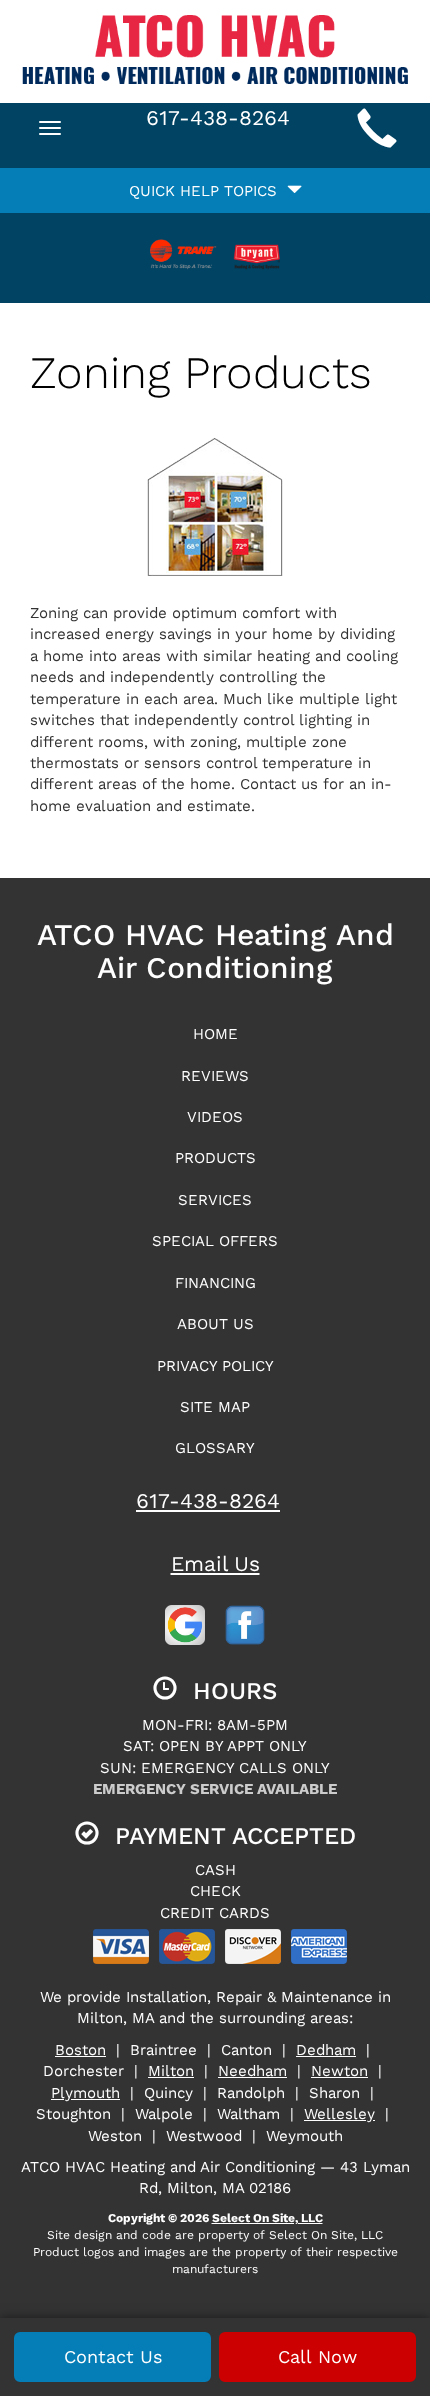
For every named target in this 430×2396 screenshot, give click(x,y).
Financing (215, 1283)
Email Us (215, 1563)
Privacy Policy (215, 1366)
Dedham (326, 2050)
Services (215, 1200)
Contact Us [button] (113, 2356)
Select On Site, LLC (267, 2218)
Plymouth (85, 2093)
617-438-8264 (208, 1500)
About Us (215, 1324)
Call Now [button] (317, 2356)
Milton (171, 2071)
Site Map (215, 1407)
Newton (339, 2071)
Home (215, 1034)
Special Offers (215, 1241)
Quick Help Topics (208, 191)
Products (215, 1158)
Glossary (215, 1448)
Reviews (215, 1076)
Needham (252, 2071)
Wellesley (339, 2114)
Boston (80, 2050)
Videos (215, 1117)
